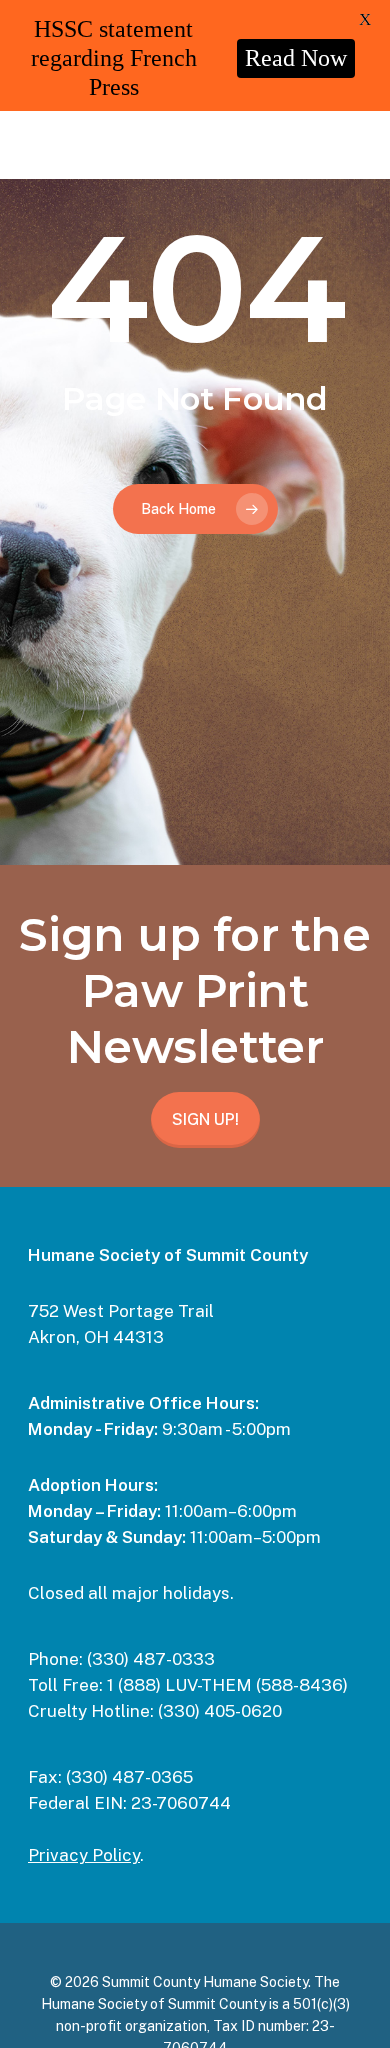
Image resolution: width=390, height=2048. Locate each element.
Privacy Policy (84, 1855)
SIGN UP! (205, 1119)
